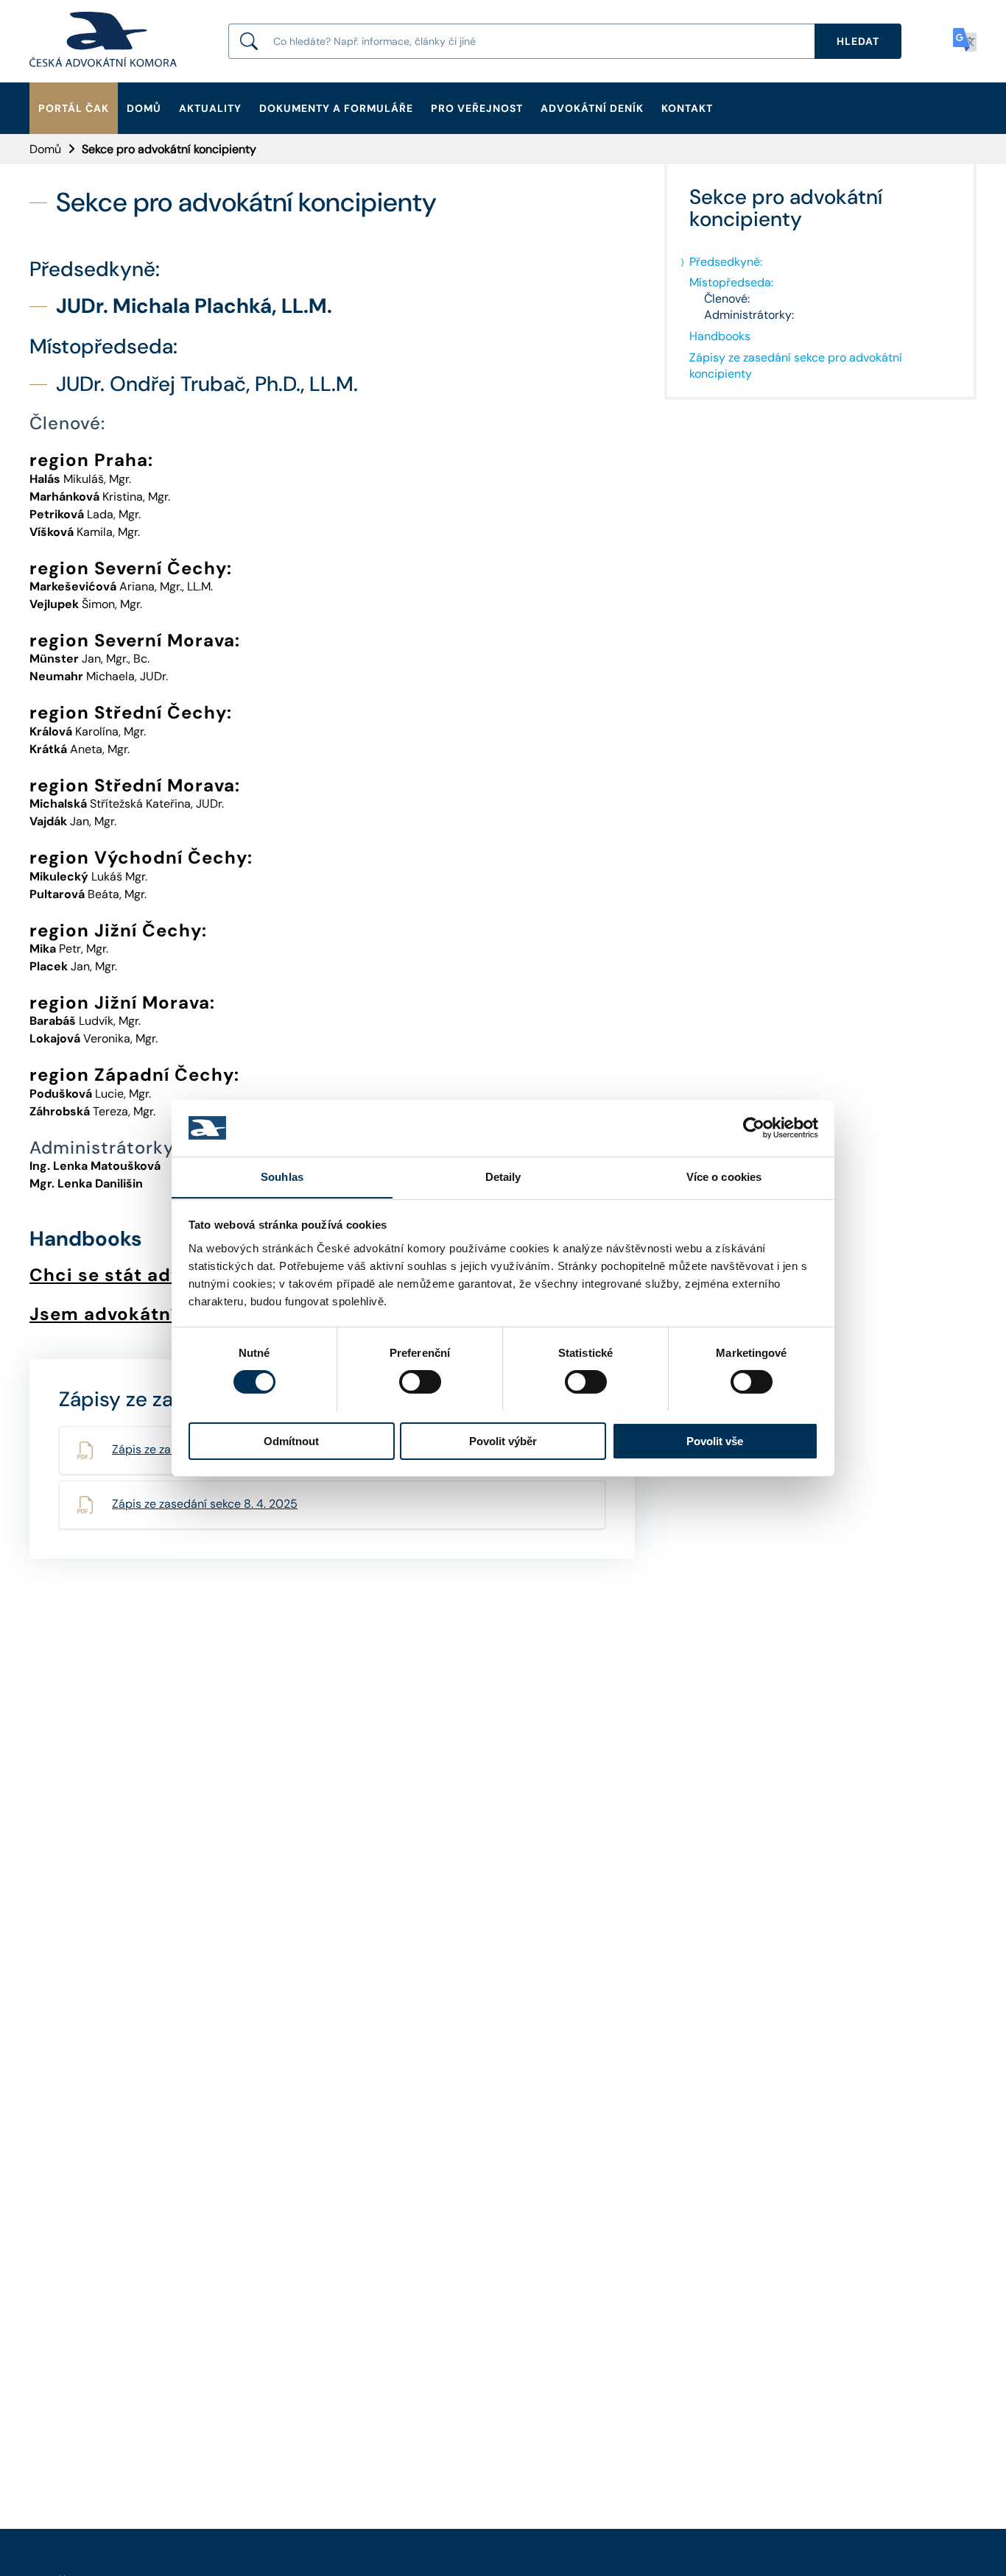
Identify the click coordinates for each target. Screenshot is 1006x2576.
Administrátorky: (749, 315)
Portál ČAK (74, 108)
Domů (144, 108)
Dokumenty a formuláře (336, 108)
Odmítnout (291, 1440)
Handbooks (720, 336)
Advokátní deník (592, 108)
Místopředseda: (731, 282)
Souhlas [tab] (282, 1176)
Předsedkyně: (726, 262)
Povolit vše (715, 1440)
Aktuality (210, 108)
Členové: (727, 299)
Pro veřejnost (477, 108)
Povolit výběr (503, 1440)
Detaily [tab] (503, 1176)
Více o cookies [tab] (724, 1176)
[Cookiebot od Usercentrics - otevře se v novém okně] (754, 1128)
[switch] (420, 1382)
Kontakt (687, 108)
